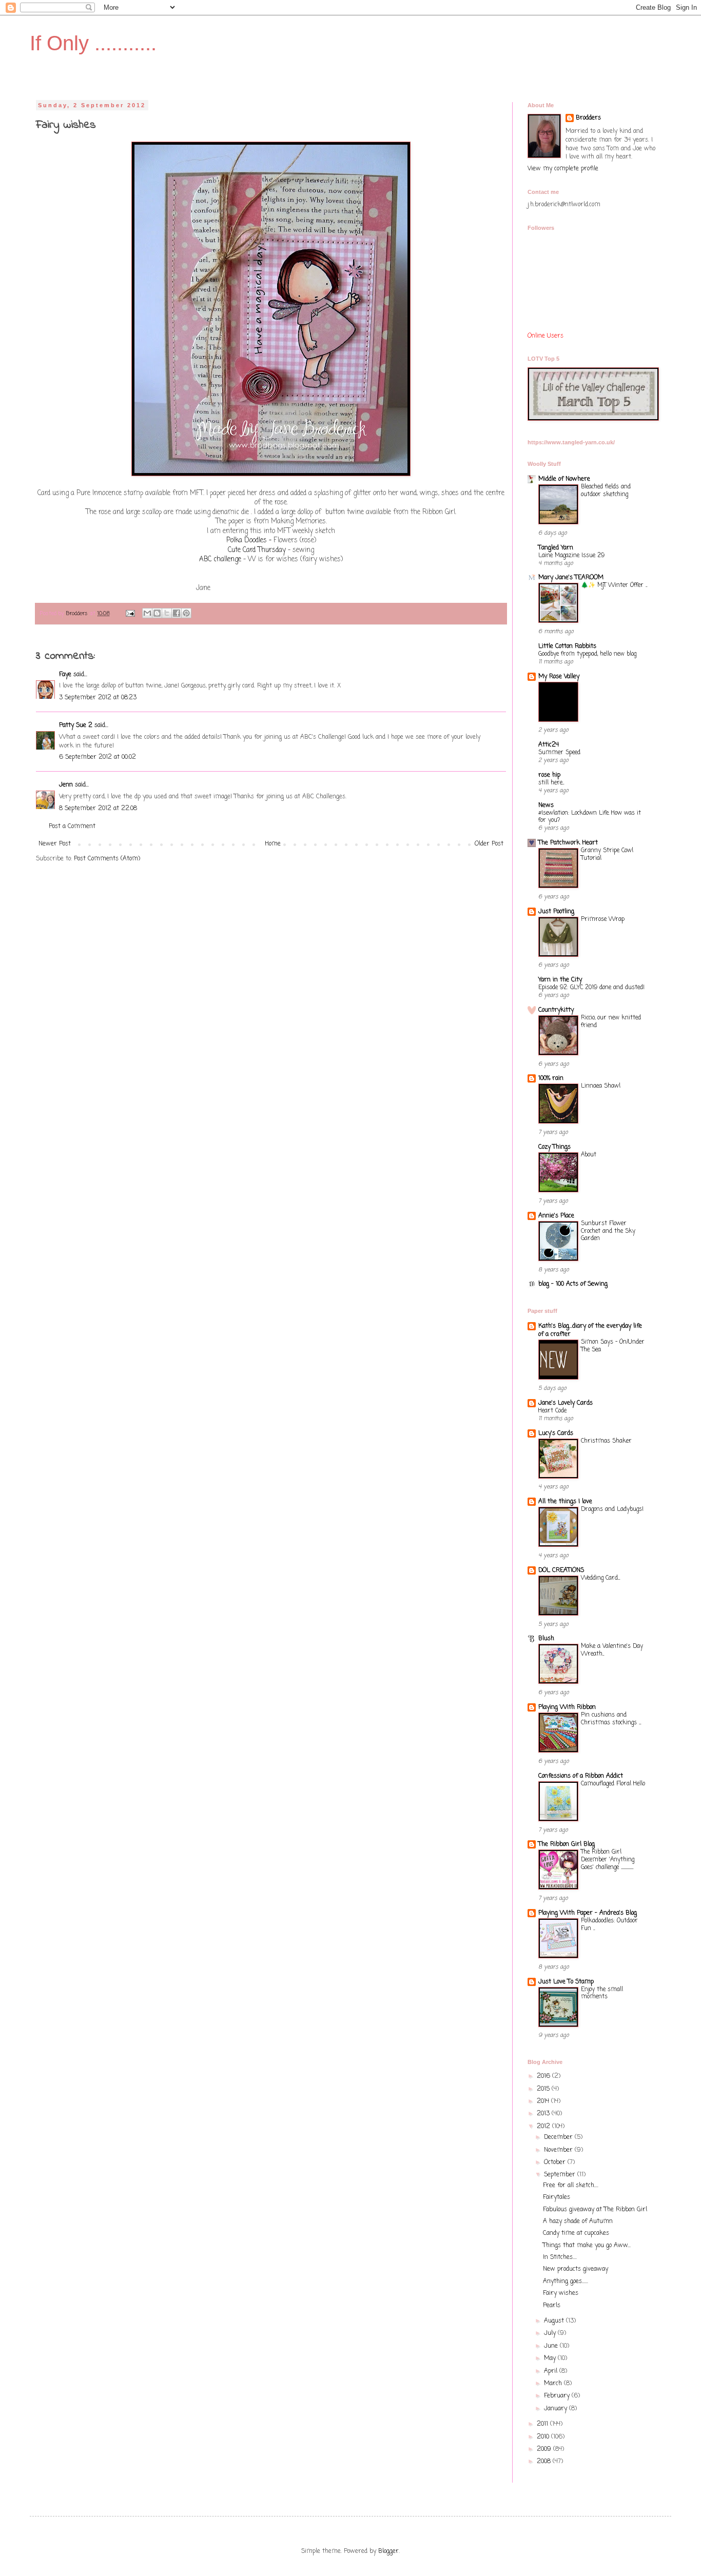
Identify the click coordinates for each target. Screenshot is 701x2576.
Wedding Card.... (600, 1578)
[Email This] (147, 613)
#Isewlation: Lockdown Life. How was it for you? (590, 817)
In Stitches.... (560, 2257)
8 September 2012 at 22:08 (98, 809)
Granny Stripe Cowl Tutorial (607, 854)
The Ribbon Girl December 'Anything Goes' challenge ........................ (608, 1860)
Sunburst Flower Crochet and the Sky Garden (608, 1231)
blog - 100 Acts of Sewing (573, 1284)
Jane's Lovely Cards (566, 1403)
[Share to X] (167, 613)
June (552, 2346)
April (552, 2371)
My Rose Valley (559, 677)
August (555, 2321)
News (546, 805)
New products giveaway (576, 2269)
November (559, 2150)
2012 (544, 2127)
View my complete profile (563, 169)
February (558, 2396)
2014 (544, 2101)
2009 (545, 2449)
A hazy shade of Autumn (578, 2221)
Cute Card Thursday (258, 550)
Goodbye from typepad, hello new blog (587, 654)
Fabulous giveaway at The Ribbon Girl (595, 2210)
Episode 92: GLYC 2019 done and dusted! (591, 988)
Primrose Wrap (603, 919)
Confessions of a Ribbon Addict (581, 1776)
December (559, 2137)
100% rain (551, 1078)
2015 (544, 2089)
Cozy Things (554, 1147)
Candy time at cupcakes (576, 2233)
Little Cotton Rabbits (567, 646)
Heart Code (552, 1411)
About (589, 1155)
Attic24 (549, 745)
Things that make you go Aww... (587, 2246)
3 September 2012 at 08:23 (98, 698)
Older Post (489, 844)
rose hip (549, 775)
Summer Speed (559, 753)
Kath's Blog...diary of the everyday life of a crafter (590, 1330)
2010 (544, 2437)
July (551, 2333)
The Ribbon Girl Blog (567, 1844)
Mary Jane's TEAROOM (571, 578)
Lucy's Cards (556, 1433)
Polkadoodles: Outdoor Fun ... (609, 1925)
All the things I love (565, 1502)
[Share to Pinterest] (186, 613)
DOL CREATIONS (561, 1570)
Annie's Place (556, 1216)
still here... (551, 783)
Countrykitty (556, 1010)
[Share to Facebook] (177, 613)
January (557, 2409)
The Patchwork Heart (568, 843)
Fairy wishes (561, 2293)
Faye (65, 675)
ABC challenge (220, 559)
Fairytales (557, 2197)
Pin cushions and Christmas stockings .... (611, 1719)
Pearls (552, 2306)
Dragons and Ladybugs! (612, 1509)
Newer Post (55, 844)
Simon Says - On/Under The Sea (613, 1346)
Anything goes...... (566, 2282)
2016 (544, 2076)
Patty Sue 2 (76, 725)
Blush (546, 1639)
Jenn (66, 785)
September (561, 2175)
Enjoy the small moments (602, 1993)
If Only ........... (93, 43)
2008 (545, 2462)
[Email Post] (130, 614)
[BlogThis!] (157, 613)
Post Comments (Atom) (107, 859)
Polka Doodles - (249, 540)
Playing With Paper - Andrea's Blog (588, 1913)
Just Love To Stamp (566, 1982)
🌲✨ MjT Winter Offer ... (614, 585)
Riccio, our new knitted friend (611, 1022)
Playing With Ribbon (567, 1707)
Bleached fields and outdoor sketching (606, 491)
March (554, 2384)
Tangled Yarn (556, 548)
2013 (544, 2114)
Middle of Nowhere (564, 479)
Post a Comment (72, 827)
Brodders (588, 118)
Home (273, 844)
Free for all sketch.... (571, 2186)
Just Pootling (556, 912)
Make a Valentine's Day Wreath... (612, 1650)
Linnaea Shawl (601, 1086)
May (551, 2358)
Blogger (388, 2551)
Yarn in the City (560, 980)
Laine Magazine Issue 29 (571, 556)
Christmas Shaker (606, 1441)
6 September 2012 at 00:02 (98, 757)
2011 (543, 2424)
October (556, 2162)
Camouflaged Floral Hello (613, 1784)
